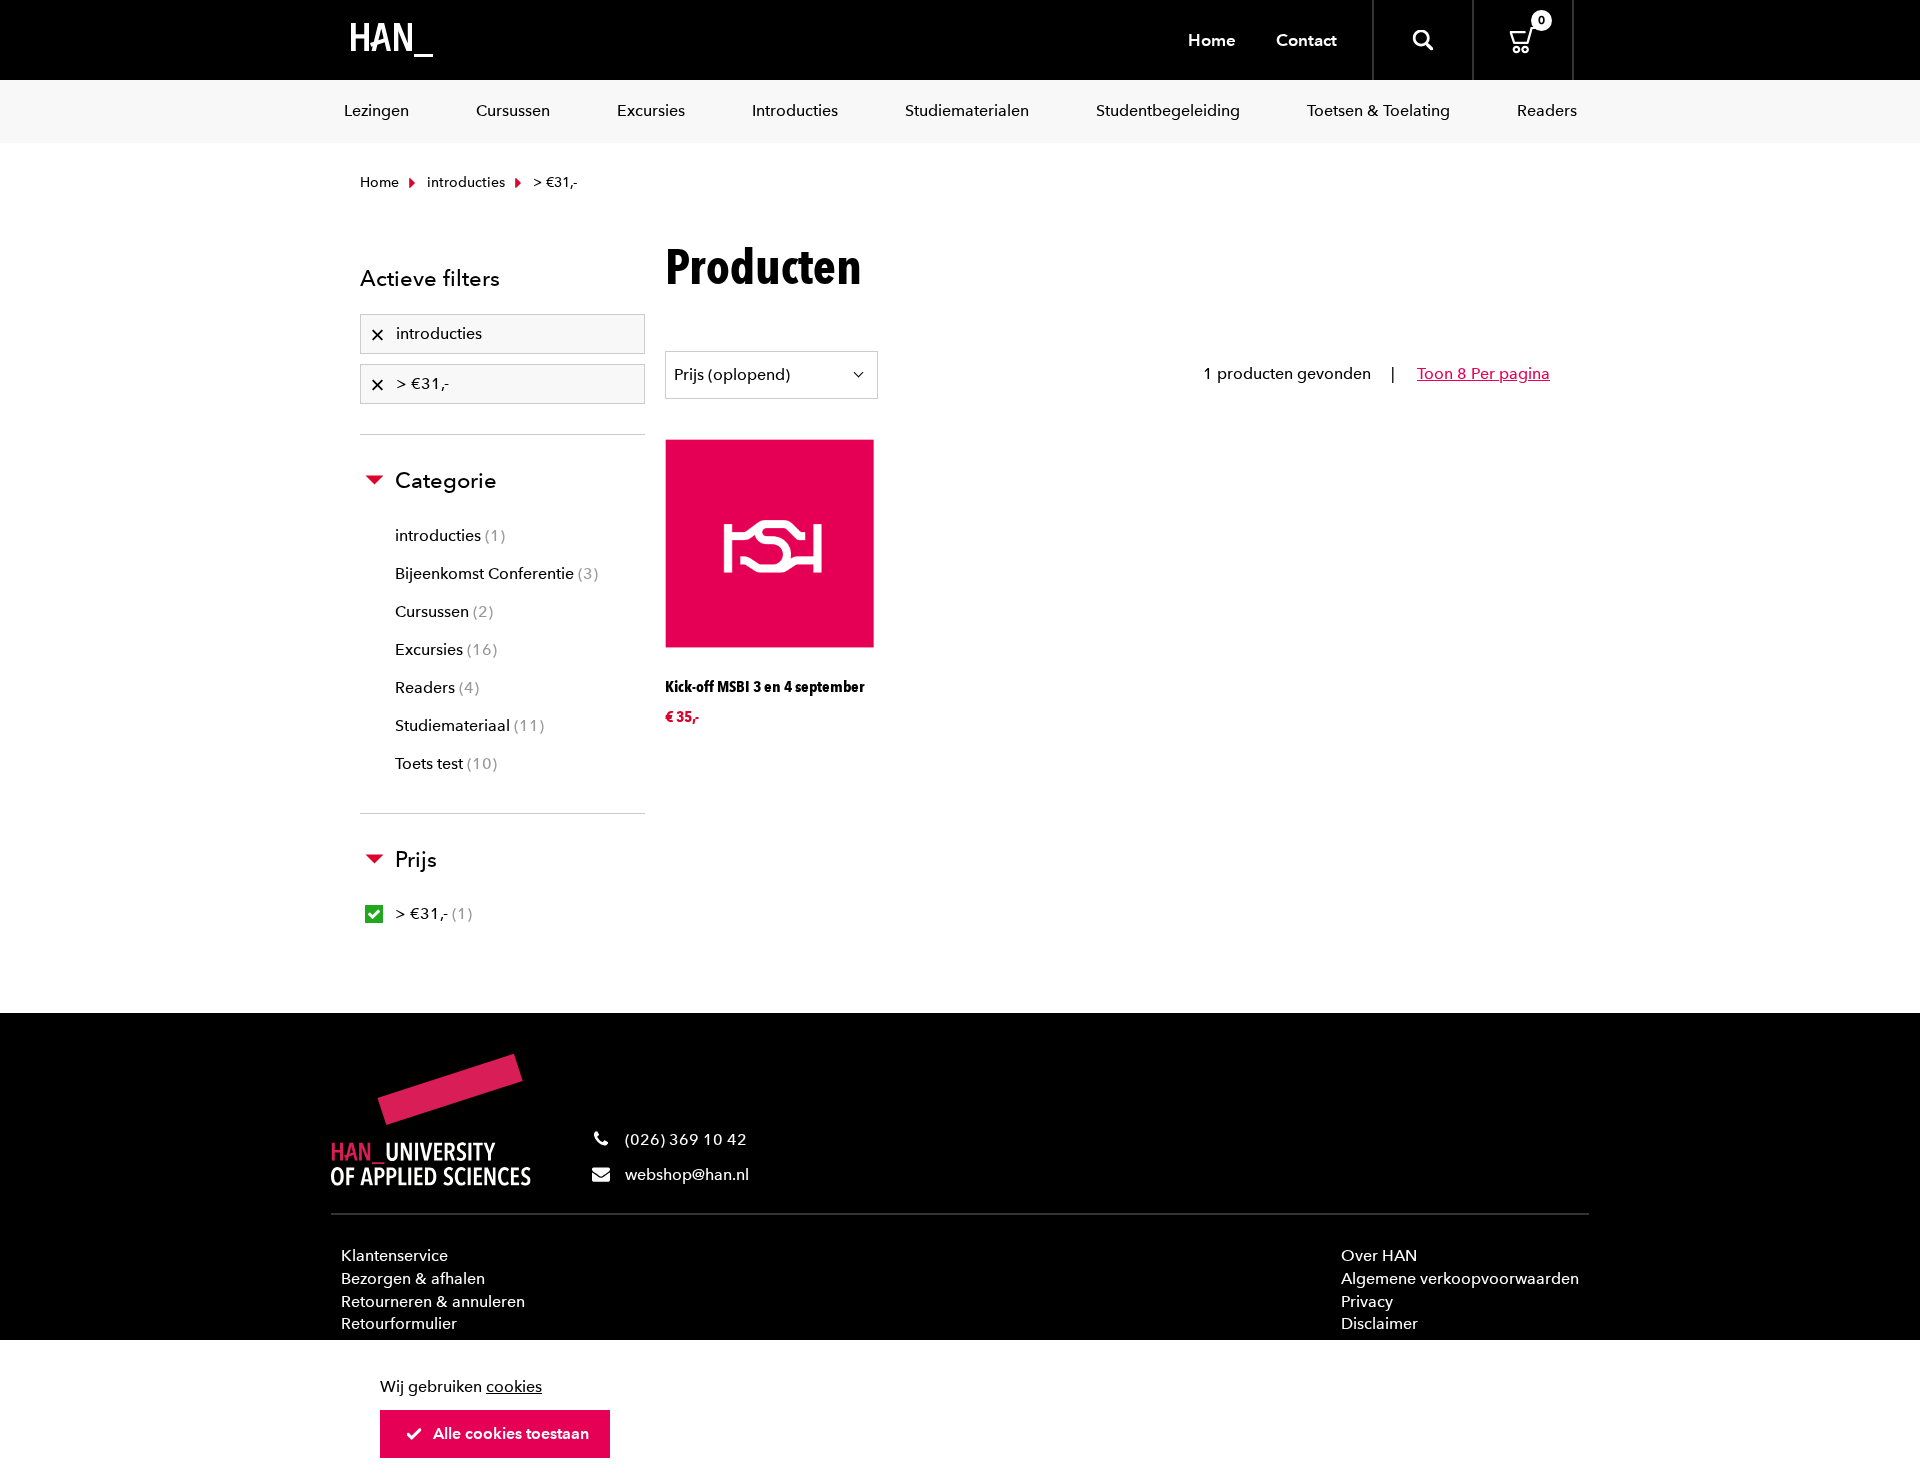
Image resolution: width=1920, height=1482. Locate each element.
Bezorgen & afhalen (413, 1278)
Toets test (443, 763)
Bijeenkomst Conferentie (494, 573)
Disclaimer (1379, 1323)
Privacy (1367, 1301)
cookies (514, 1386)
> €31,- (431, 913)
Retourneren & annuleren (433, 1301)
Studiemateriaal (467, 725)
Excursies (443, 649)
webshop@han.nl (687, 1174)
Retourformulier (399, 1323)
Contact (1306, 40)
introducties (464, 182)
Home (1212, 40)
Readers (434, 687)
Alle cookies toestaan (511, 1433)
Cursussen (441, 611)
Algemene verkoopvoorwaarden (1460, 1278)
